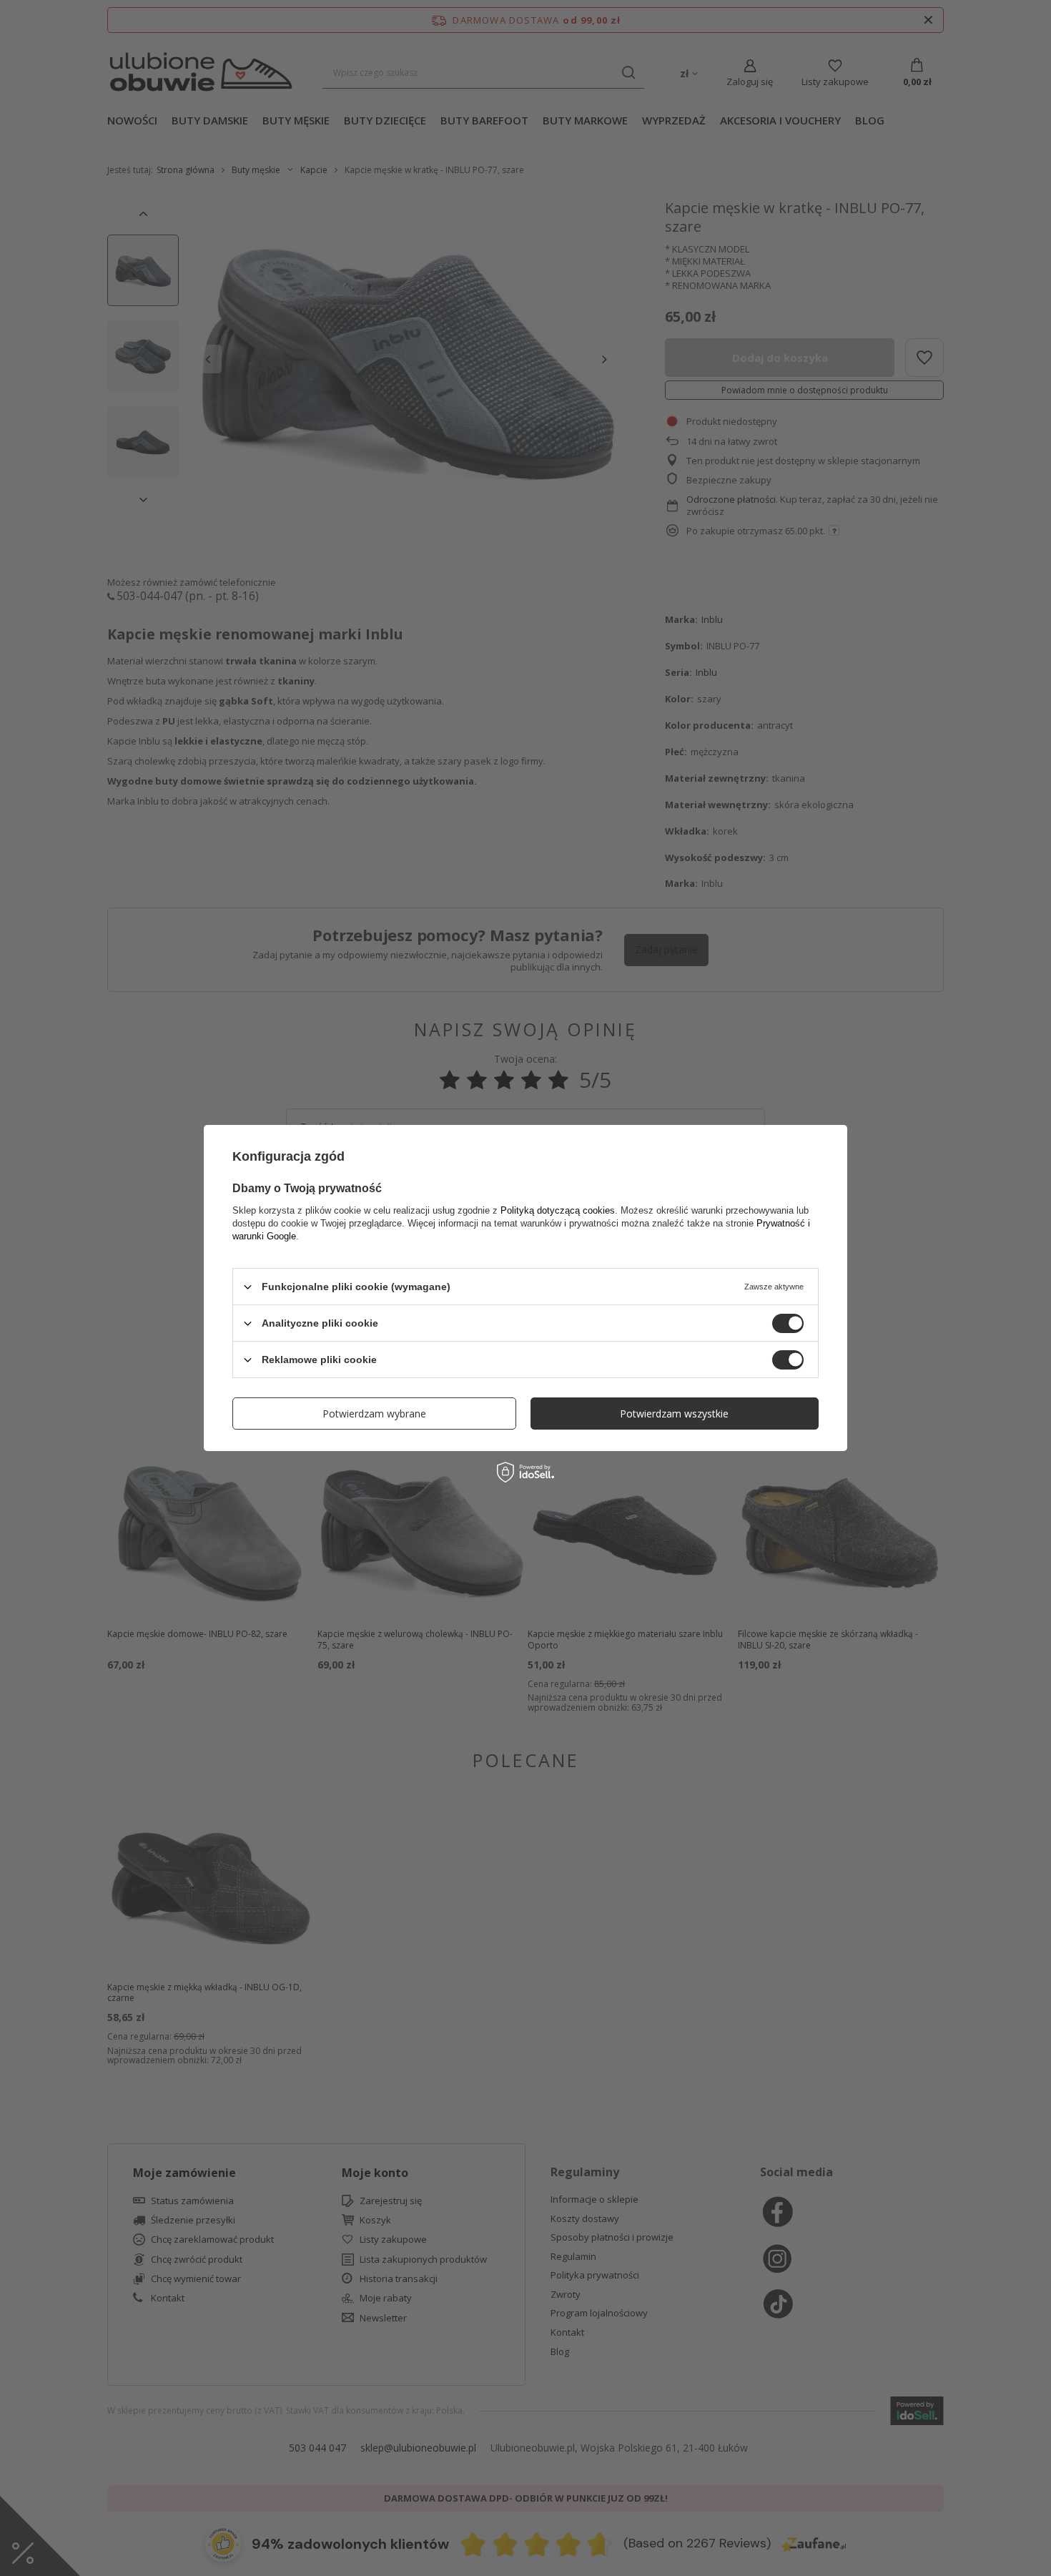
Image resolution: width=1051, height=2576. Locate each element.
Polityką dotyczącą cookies (558, 1210)
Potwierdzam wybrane (374, 1413)
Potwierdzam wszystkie (674, 1413)
